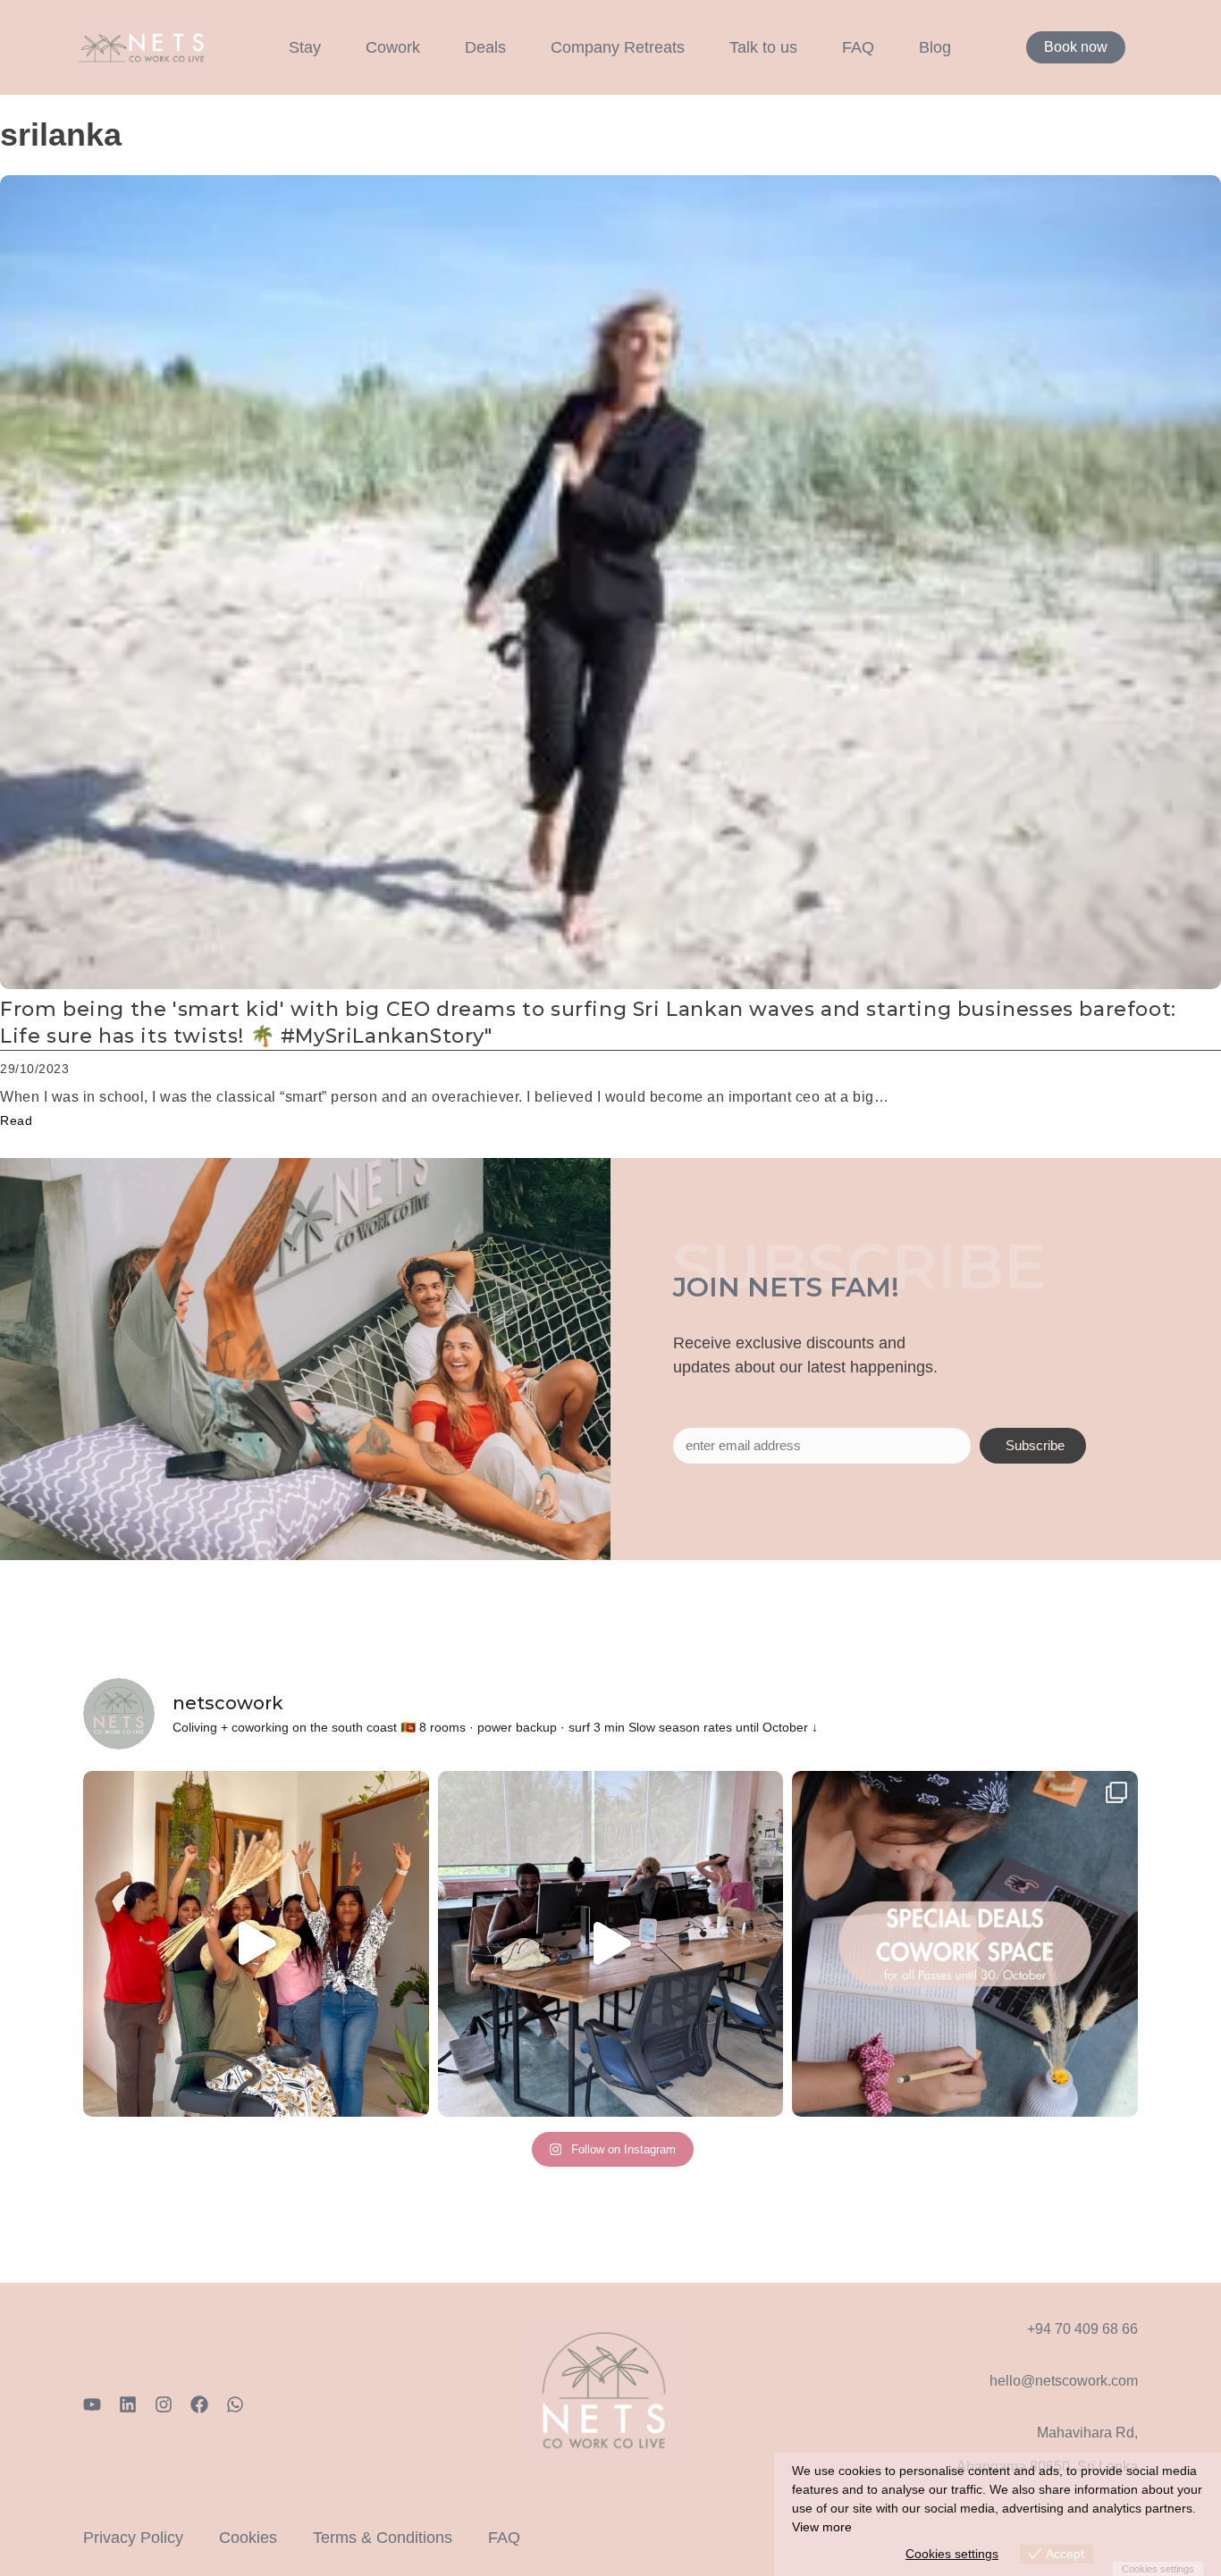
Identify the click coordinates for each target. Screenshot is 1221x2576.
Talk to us (763, 47)
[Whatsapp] (235, 2404)
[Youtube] (92, 2404)
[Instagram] (164, 2404)
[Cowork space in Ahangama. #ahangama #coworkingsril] (611, 1944)
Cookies (248, 2538)
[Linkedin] (128, 2404)
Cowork (393, 47)
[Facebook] (199, 2404)
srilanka (61, 134)
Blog (935, 47)
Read (16, 1120)
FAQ (858, 47)
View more (822, 2527)
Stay (305, 47)
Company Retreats (618, 47)
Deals (485, 47)
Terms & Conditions (383, 2538)
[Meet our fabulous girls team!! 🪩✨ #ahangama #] (256, 1944)
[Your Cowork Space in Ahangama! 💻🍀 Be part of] (965, 1944)
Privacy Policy (133, 2538)
